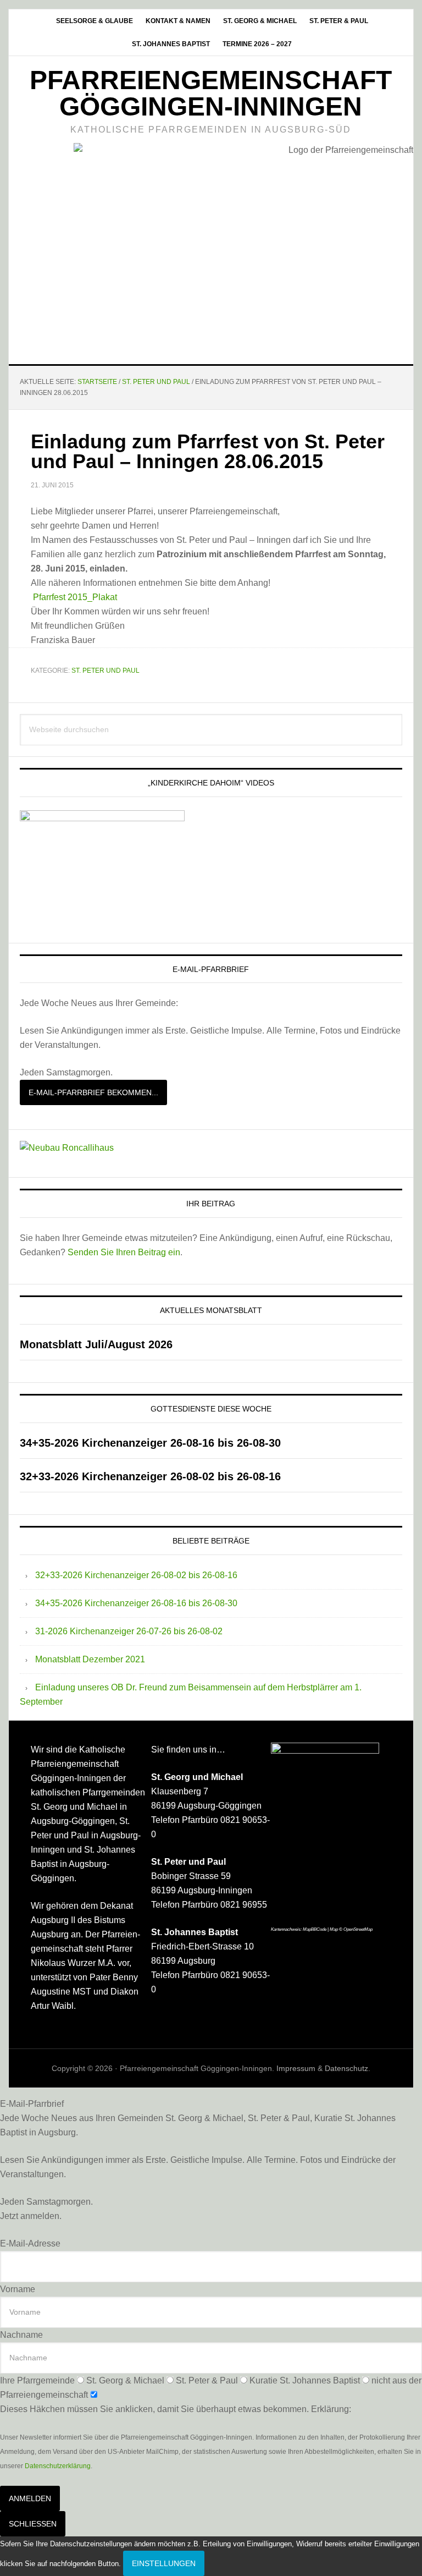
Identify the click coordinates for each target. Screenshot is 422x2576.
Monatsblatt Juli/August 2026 (96, 1344)
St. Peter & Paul (207, 2380)
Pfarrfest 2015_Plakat (75, 597)
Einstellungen (164, 2563)
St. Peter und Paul (105, 671)
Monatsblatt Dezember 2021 (90, 1659)
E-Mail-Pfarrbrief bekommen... (93, 1092)
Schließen (33, 2524)
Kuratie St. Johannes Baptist (305, 2380)
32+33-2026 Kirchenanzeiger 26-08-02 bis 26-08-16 (150, 1476)
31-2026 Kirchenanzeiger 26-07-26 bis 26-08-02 (129, 1631)
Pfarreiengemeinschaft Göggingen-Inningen (211, 93)
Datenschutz (346, 2068)
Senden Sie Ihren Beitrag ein (124, 1252)
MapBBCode (315, 1929)
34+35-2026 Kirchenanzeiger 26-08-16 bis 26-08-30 (150, 1443)
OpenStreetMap (358, 1929)
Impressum (296, 2068)
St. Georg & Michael (125, 2380)
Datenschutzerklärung (58, 2466)
